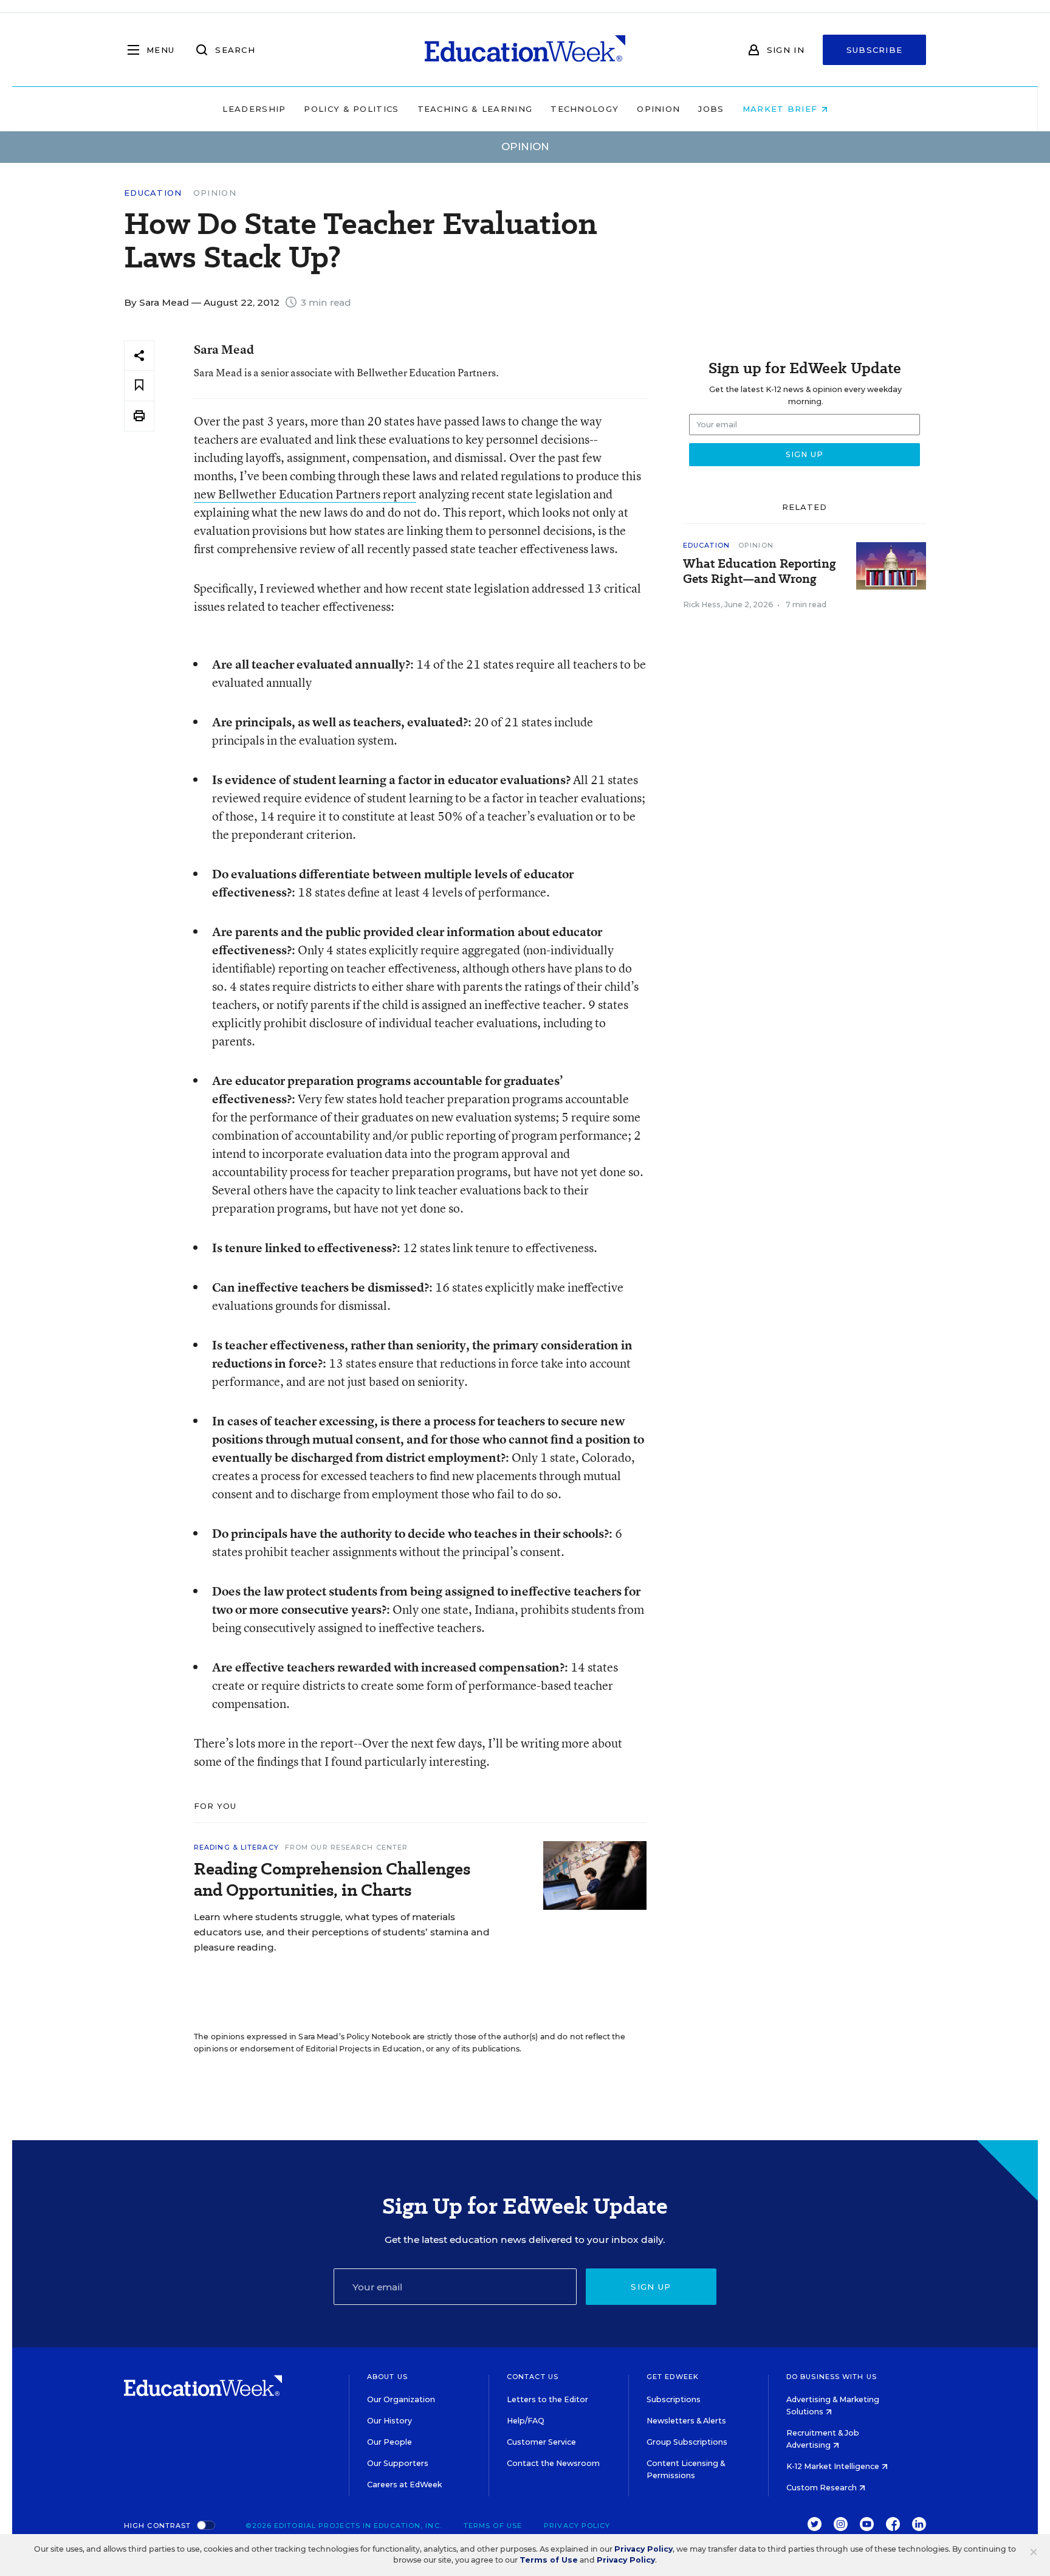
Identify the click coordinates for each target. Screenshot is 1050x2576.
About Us (387, 2377)
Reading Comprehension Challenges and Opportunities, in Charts (332, 1879)
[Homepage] (525, 50)
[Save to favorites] (139, 386)
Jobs (711, 109)
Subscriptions (674, 2399)
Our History (389, 2421)
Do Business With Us (832, 2377)
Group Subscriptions (687, 2442)
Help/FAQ (526, 2421)
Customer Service (541, 2442)
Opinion (658, 109)
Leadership (254, 109)
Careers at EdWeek (404, 2485)
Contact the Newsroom (553, 2463)
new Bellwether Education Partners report (305, 494)
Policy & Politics (351, 109)
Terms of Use (493, 2526)
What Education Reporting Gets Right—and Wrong (760, 571)
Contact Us (533, 2377)
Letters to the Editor (547, 2399)
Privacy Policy (577, 2526)
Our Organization (401, 2399)
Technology (585, 109)
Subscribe (875, 50)
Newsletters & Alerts (686, 2421)
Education (153, 193)
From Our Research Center (346, 1847)
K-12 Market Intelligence (834, 2466)
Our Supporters (398, 2463)
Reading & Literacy (236, 1847)
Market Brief (782, 109)
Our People (389, 2442)
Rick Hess (702, 604)
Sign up (651, 2287)
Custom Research (822, 2488)
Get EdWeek (673, 2377)
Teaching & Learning (475, 109)
